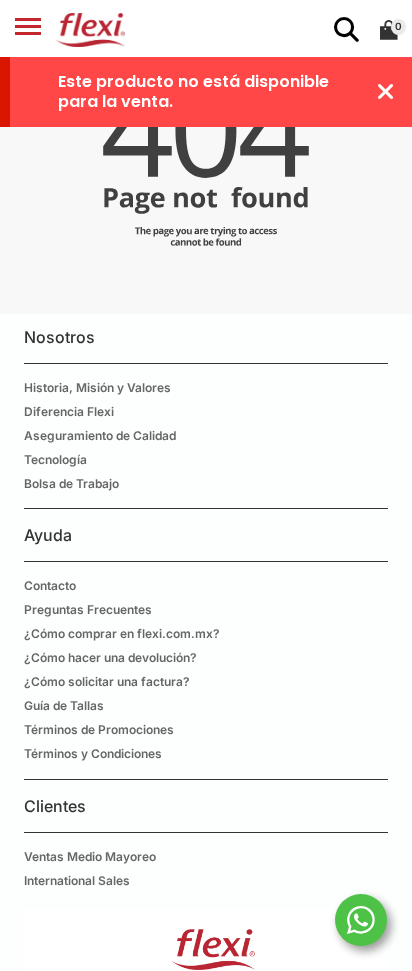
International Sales (77, 880)
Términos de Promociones (99, 729)
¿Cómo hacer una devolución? (110, 657)
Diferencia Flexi (69, 411)
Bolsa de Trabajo (71, 483)
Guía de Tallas (64, 705)
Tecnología (55, 459)
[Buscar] (343, 30)
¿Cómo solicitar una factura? (107, 681)
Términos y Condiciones (93, 753)
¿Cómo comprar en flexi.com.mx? (122, 633)
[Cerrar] (386, 92)
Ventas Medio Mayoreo (90, 856)
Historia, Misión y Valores (97, 387)
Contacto (50, 585)
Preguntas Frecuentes (88, 609)
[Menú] (28, 30)
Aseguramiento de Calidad (100, 435)
